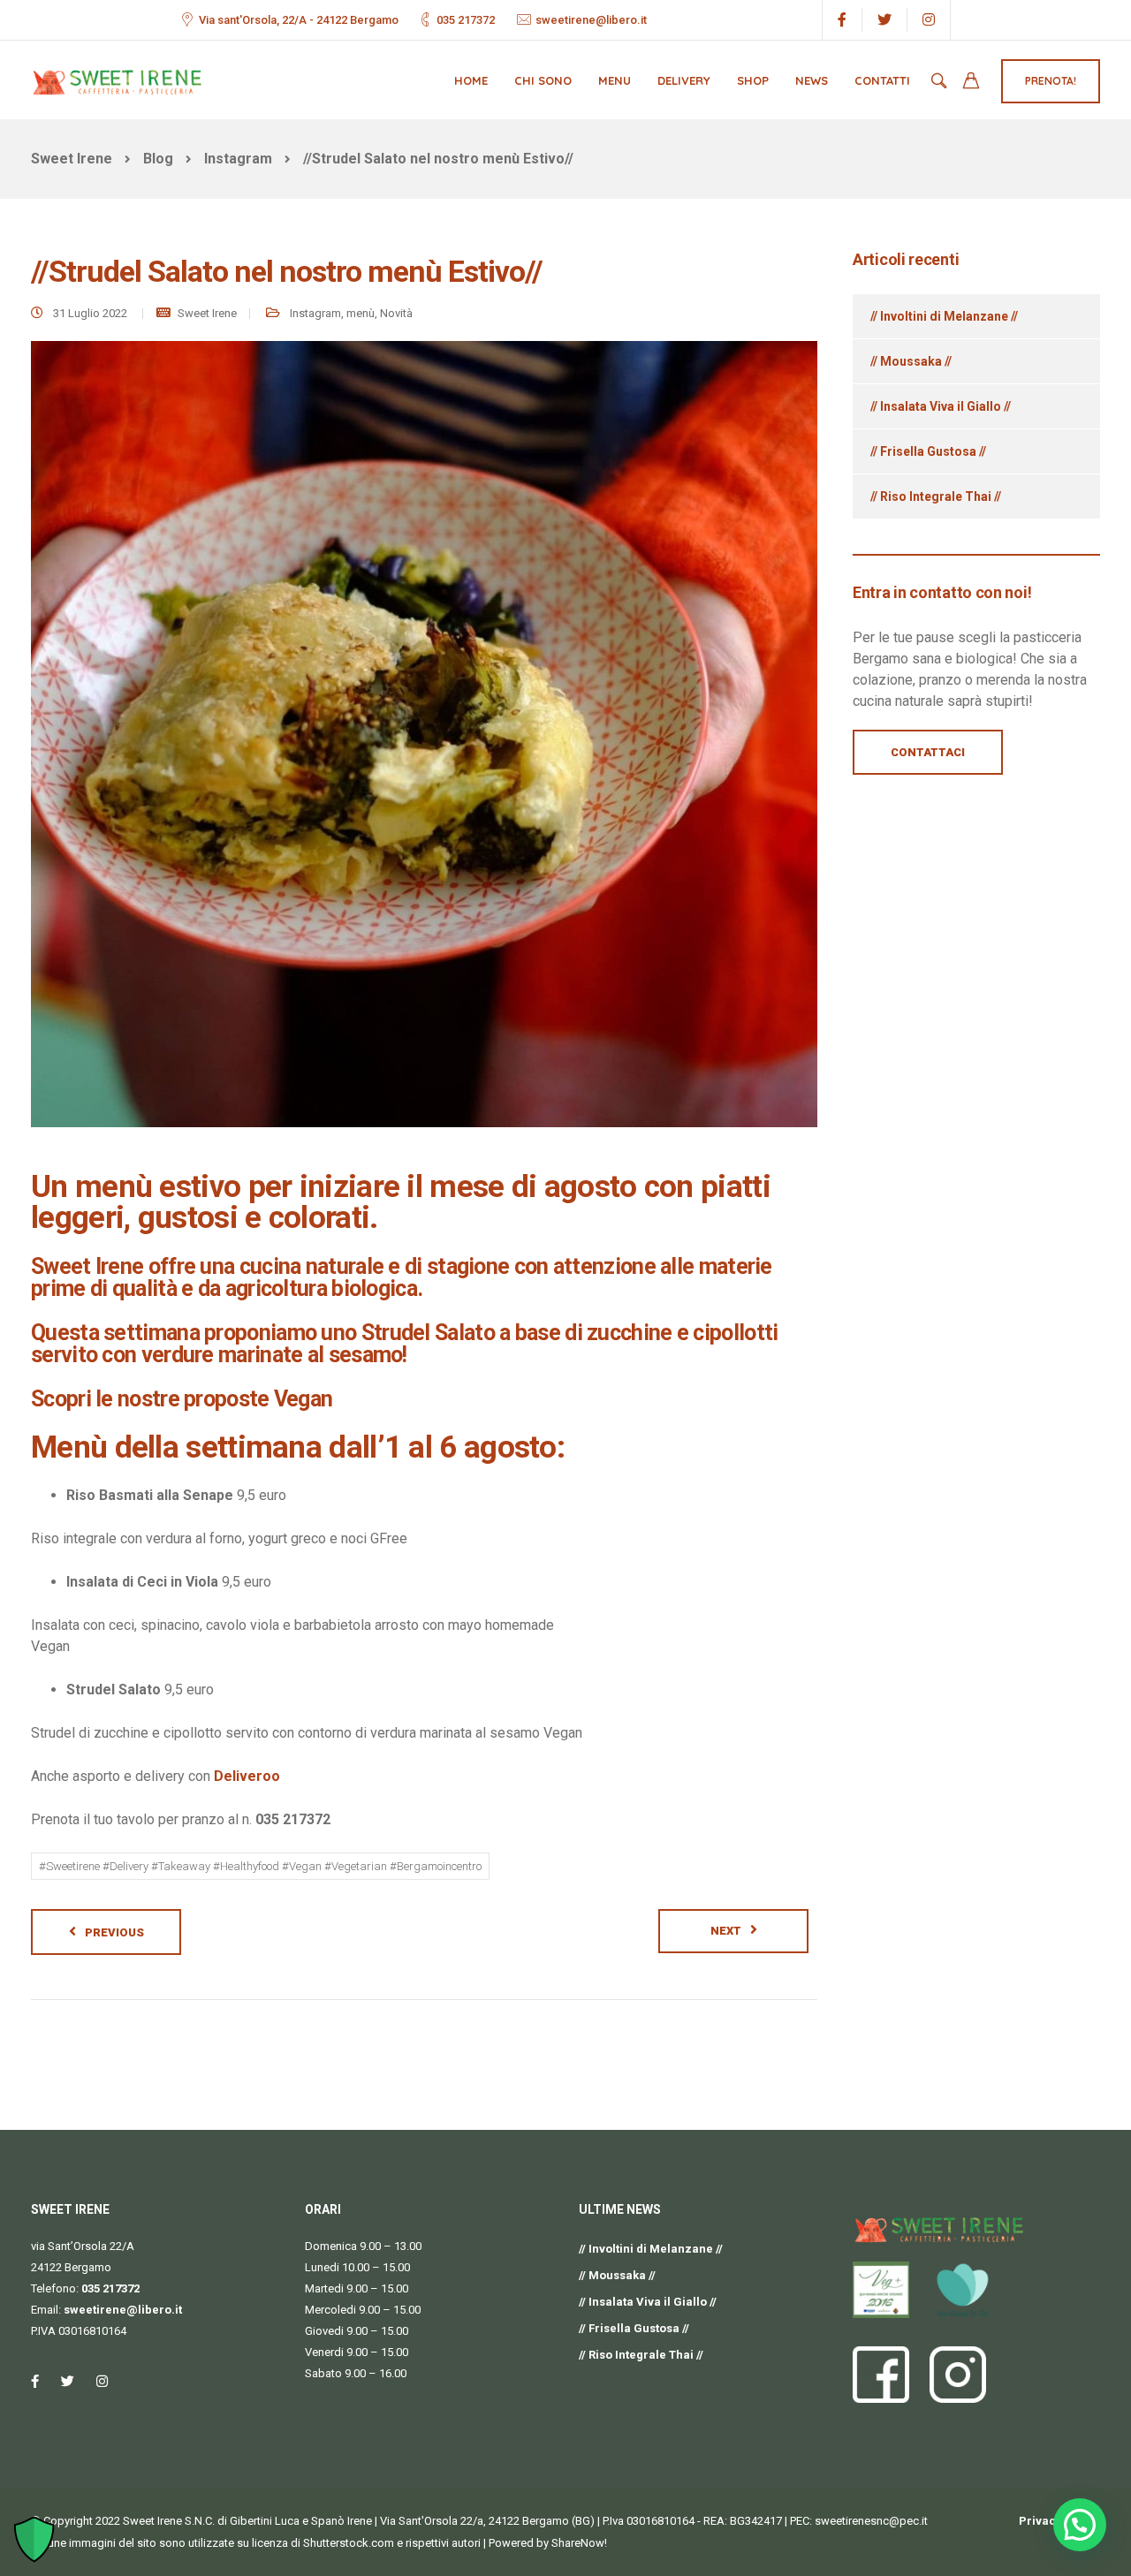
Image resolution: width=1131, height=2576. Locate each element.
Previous (114, 1932)
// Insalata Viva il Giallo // (941, 406)
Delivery (684, 80)
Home (471, 80)
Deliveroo (247, 1776)
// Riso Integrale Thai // (936, 496)
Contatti (882, 80)
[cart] (971, 83)
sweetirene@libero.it (591, 20)
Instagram (315, 313)
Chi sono (543, 80)
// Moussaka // (911, 361)
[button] (1080, 2525)
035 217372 (466, 20)
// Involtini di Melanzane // (944, 316)
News (812, 80)
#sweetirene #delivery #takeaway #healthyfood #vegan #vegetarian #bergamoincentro (260, 1866)
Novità (396, 313)
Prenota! (1051, 81)
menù (361, 313)
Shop (753, 80)
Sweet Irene (207, 313)
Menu (615, 80)
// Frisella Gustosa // (928, 451)
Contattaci (928, 752)
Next (726, 1931)
